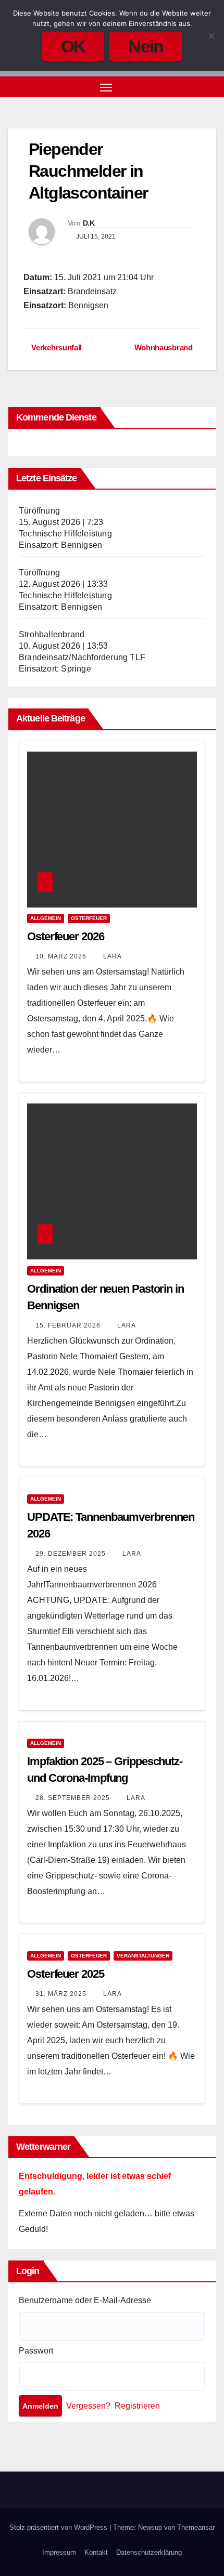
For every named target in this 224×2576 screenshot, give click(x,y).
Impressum (59, 2552)
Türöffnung (39, 511)
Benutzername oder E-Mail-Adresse (85, 2300)
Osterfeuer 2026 (66, 936)
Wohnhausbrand (165, 347)
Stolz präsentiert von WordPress (59, 2527)
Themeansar (196, 2527)
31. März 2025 (62, 1994)
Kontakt (96, 2552)
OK (73, 46)
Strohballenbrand (52, 634)
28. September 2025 (74, 1798)
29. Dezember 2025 (72, 1554)
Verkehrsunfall (56, 347)
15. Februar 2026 (69, 1325)
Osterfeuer (89, 918)
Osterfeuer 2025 (66, 1974)
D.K (89, 223)
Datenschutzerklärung (149, 2552)
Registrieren (137, 2406)
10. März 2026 (62, 956)
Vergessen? (88, 2406)
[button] (192, 87)
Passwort (36, 2351)
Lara (113, 956)
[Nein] (211, 36)
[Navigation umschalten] (106, 87)
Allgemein (46, 918)
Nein (146, 46)
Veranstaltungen (143, 1956)
